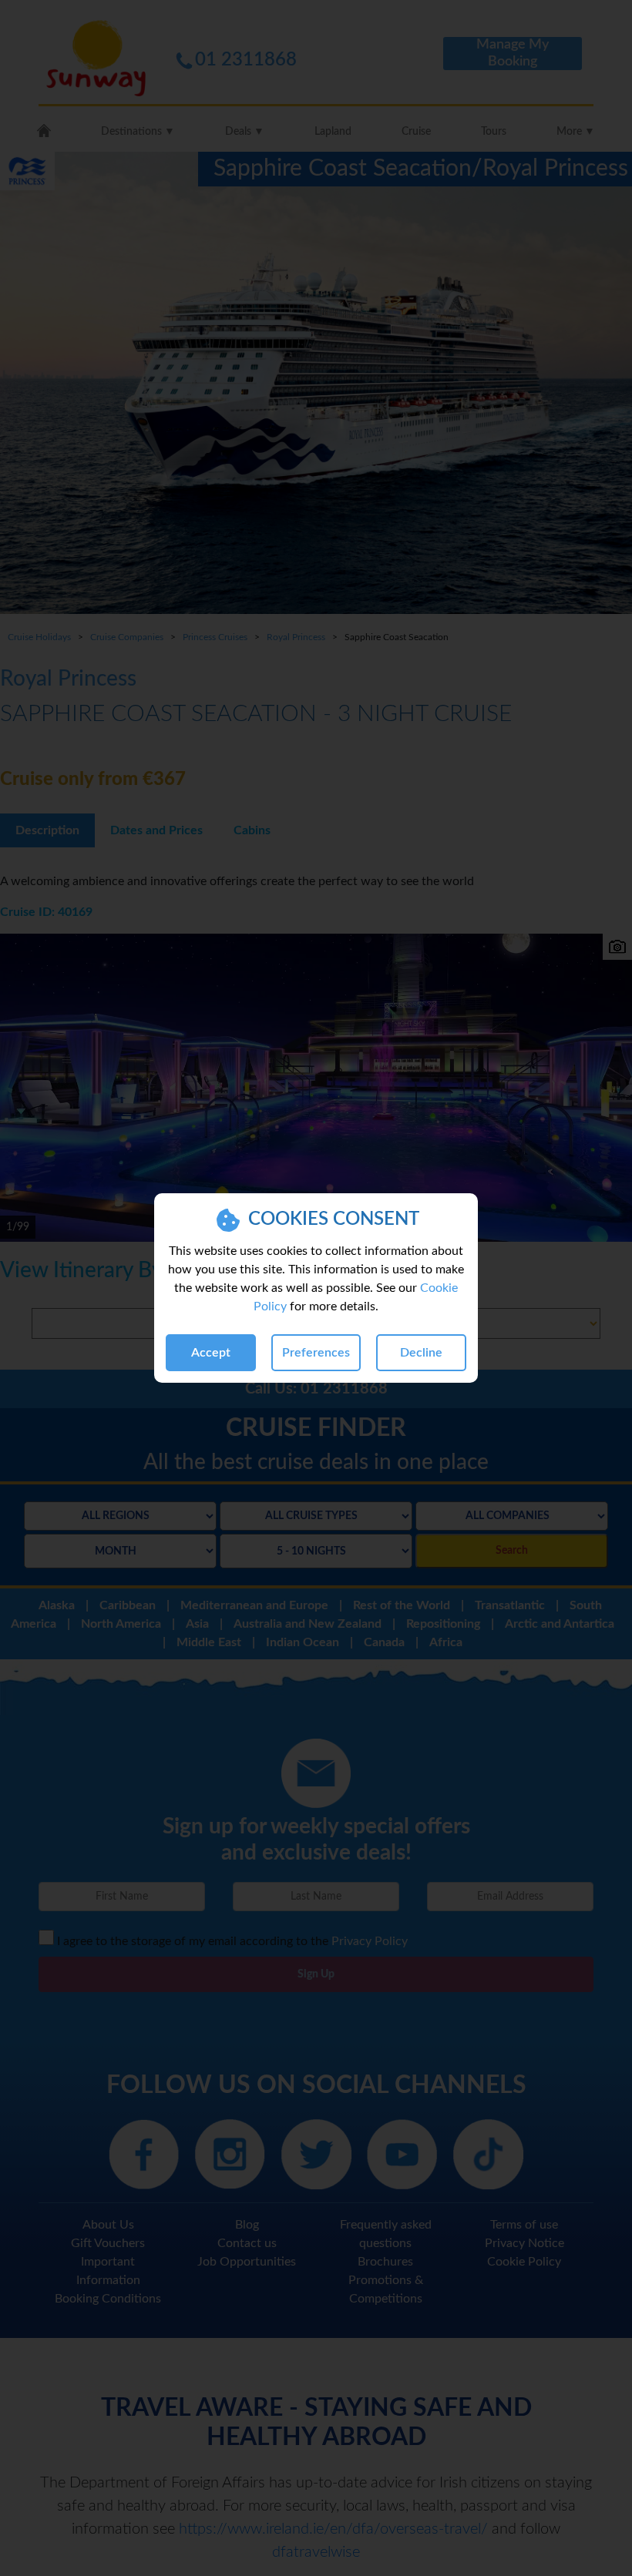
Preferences (316, 1353)
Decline (421, 1353)
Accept (211, 1353)
